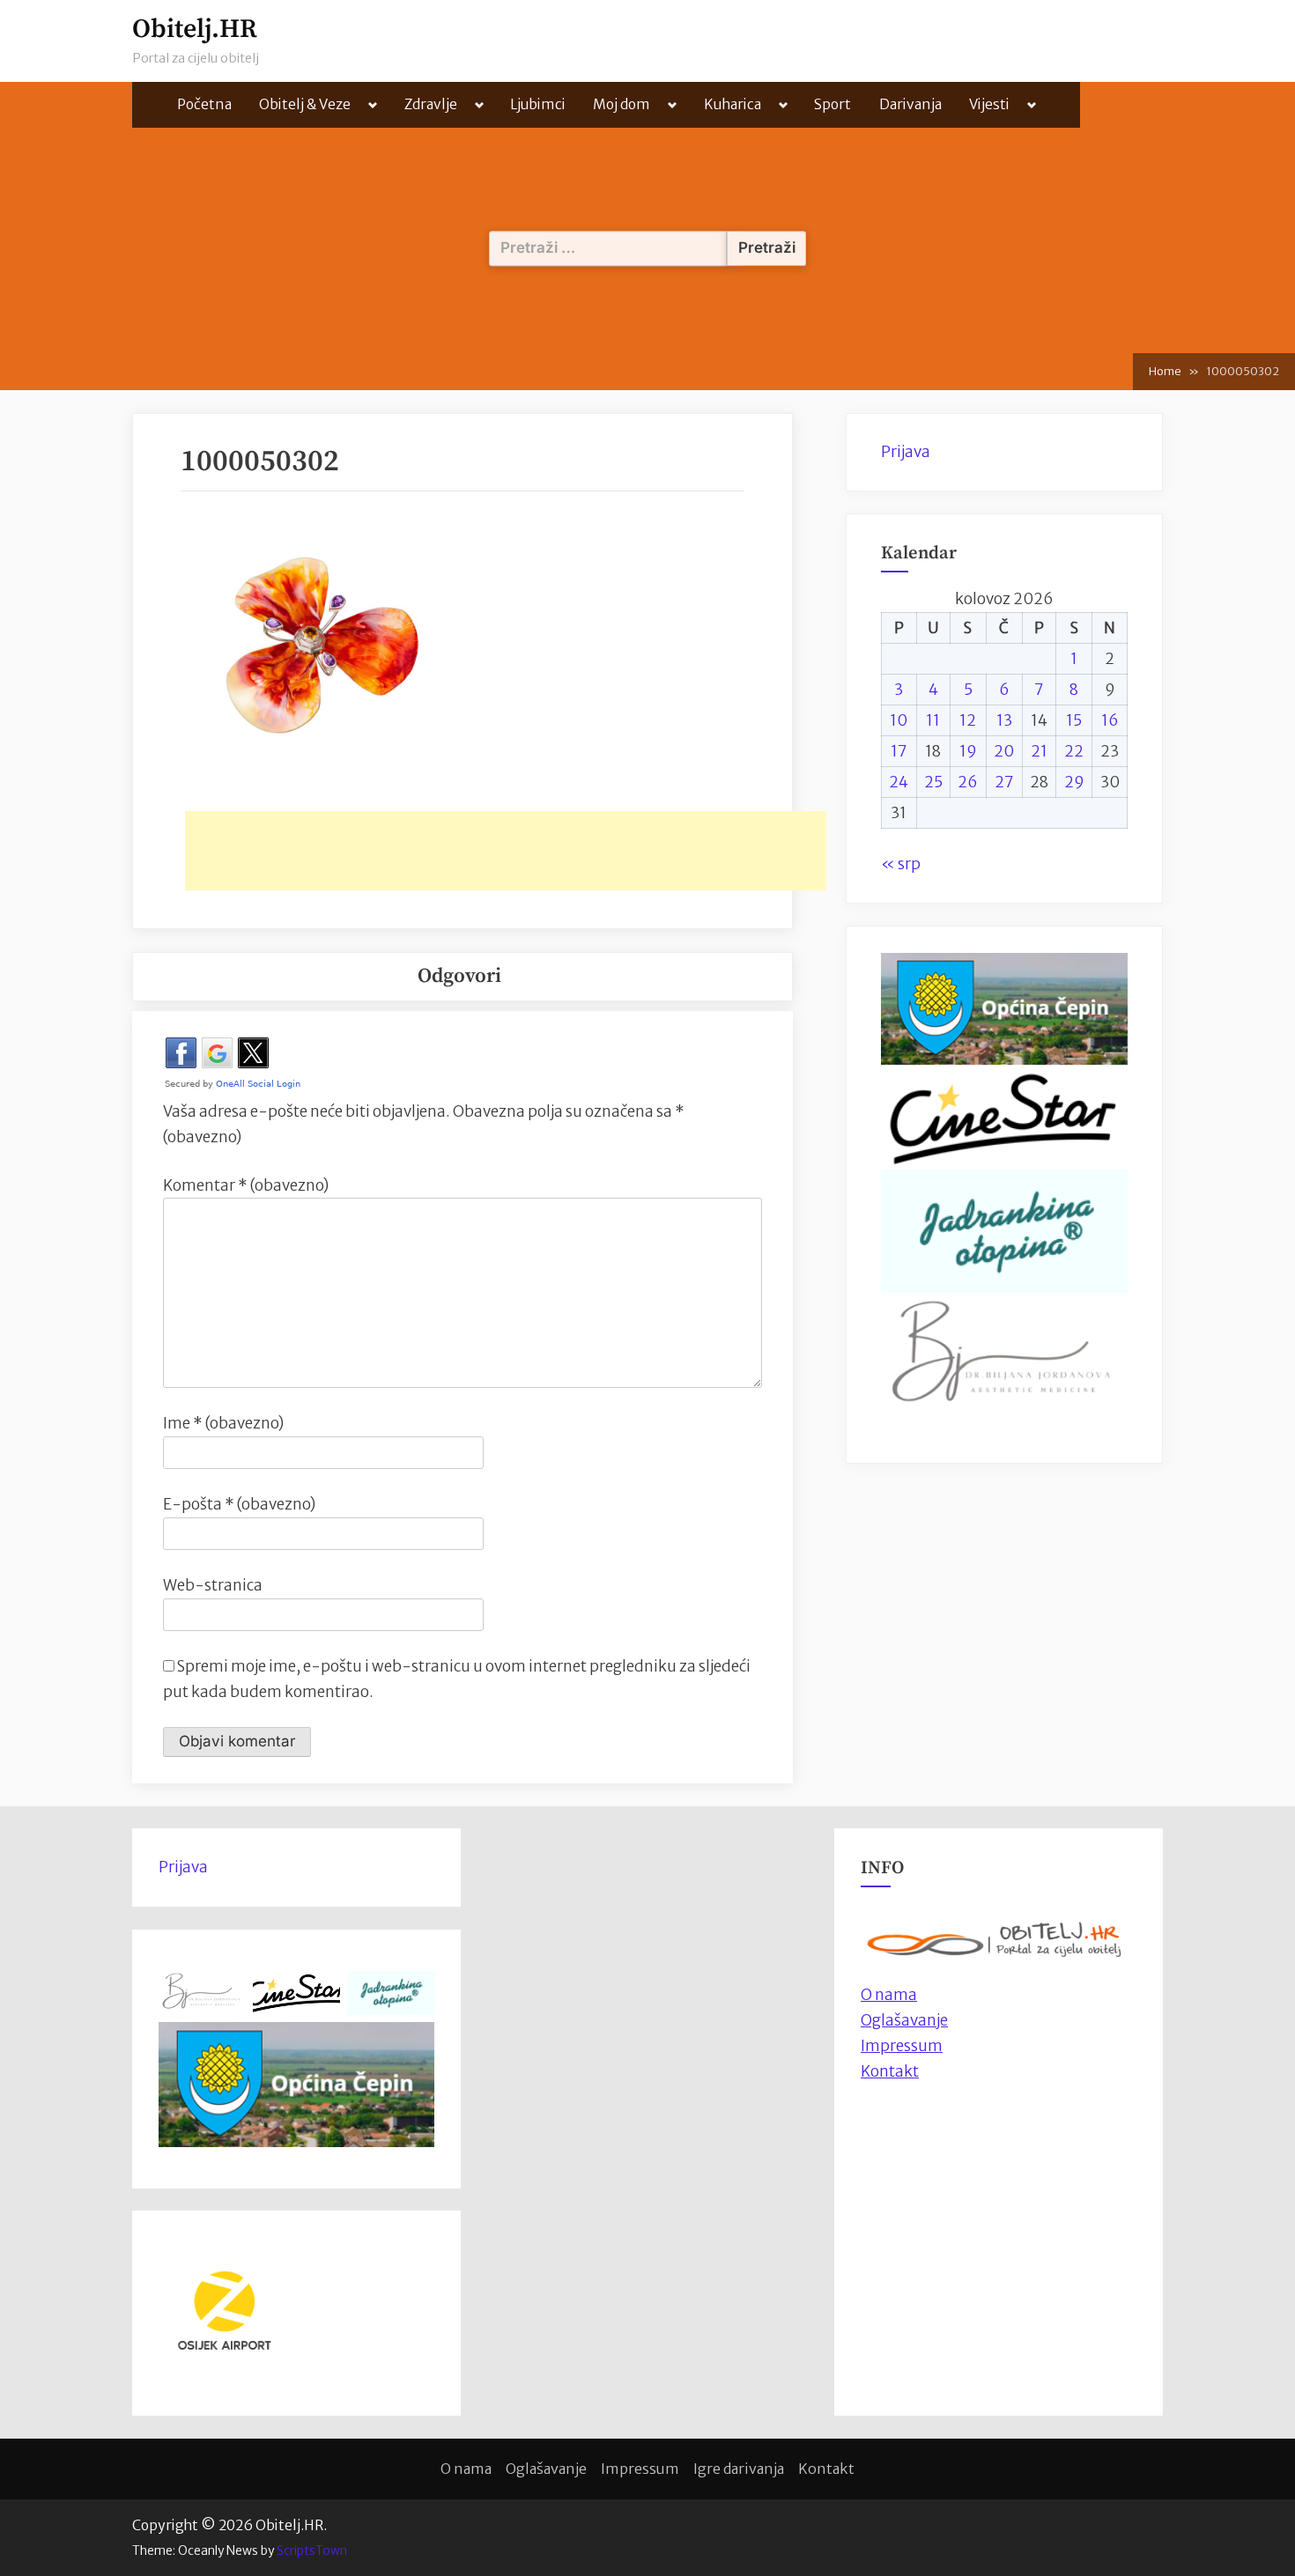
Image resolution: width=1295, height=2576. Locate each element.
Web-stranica (213, 1585)
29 (1074, 782)
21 (1039, 751)
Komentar (246, 1185)
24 (899, 782)
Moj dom (622, 104)
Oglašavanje (904, 2020)
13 (1004, 720)
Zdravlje (431, 104)
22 (1074, 751)
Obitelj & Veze (305, 104)
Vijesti (989, 104)
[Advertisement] (506, 851)
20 (1004, 751)
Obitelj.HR (195, 30)
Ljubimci (538, 104)
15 (1074, 720)
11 (933, 720)
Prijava (906, 452)
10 (899, 720)
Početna (204, 104)
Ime (223, 1423)
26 (968, 782)
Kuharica (733, 104)
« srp (901, 864)
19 (968, 751)
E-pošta (239, 1504)
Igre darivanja (739, 2469)
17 (899, 751)
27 (1004, 782)
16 (1110, 720)
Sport (832, 104)
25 (933, 782)
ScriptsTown (312, 2550)
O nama (466, 2469)
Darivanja (910, 104)
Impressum (902, 2046)
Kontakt (890, 2071)
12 (968, 720)
